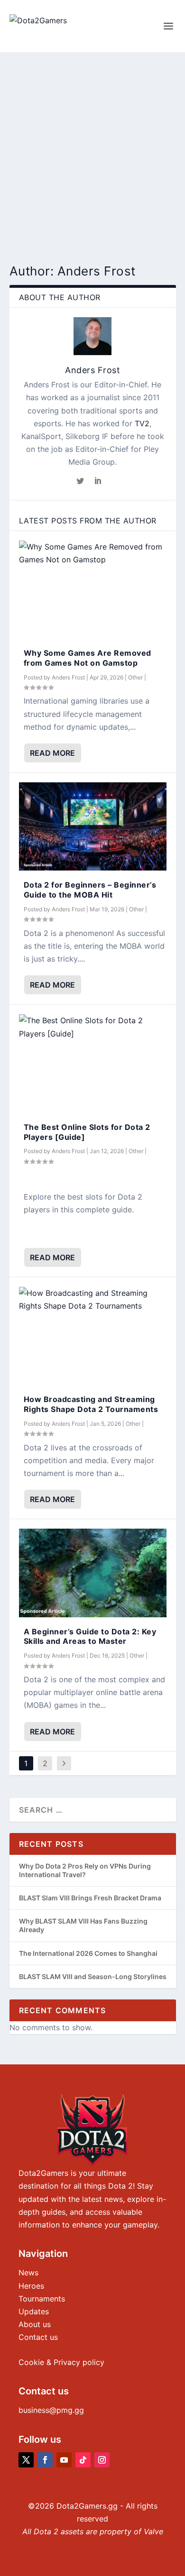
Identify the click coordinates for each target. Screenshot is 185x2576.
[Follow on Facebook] (45, 2460)
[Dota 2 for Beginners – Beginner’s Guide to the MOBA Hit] (93, 827)
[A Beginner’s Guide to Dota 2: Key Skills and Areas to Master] (93, 1573)
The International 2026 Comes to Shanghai (88, 1953)
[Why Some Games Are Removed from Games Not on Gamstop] (93, 590)
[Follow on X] (26, 2460)
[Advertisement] (92, 149)
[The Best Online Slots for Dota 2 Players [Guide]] (93, 1063)
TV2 (142, 423)
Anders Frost (92, 370)
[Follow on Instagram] (102, 2460)
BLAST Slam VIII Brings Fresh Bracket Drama (90, 1898)
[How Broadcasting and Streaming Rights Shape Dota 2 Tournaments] (93, 1336)
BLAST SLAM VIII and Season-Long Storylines (93, 1976)
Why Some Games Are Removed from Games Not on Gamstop (88, 658)
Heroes (31, 2286)
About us (35, 2324)
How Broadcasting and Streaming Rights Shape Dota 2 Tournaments (91, 1404)
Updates (34, 2311)
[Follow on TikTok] (83, 2460)
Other (135, 677)
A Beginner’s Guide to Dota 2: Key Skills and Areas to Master (90, 1636)
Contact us (38, 2337)
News (28, 2273)
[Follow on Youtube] (64, 2460)
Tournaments (42, 2299)
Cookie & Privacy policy (61, 2362)
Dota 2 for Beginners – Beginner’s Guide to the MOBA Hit (90, 890)
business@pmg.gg (51, 2410)
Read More (52, 753)
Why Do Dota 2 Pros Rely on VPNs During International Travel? (85, 1870)
